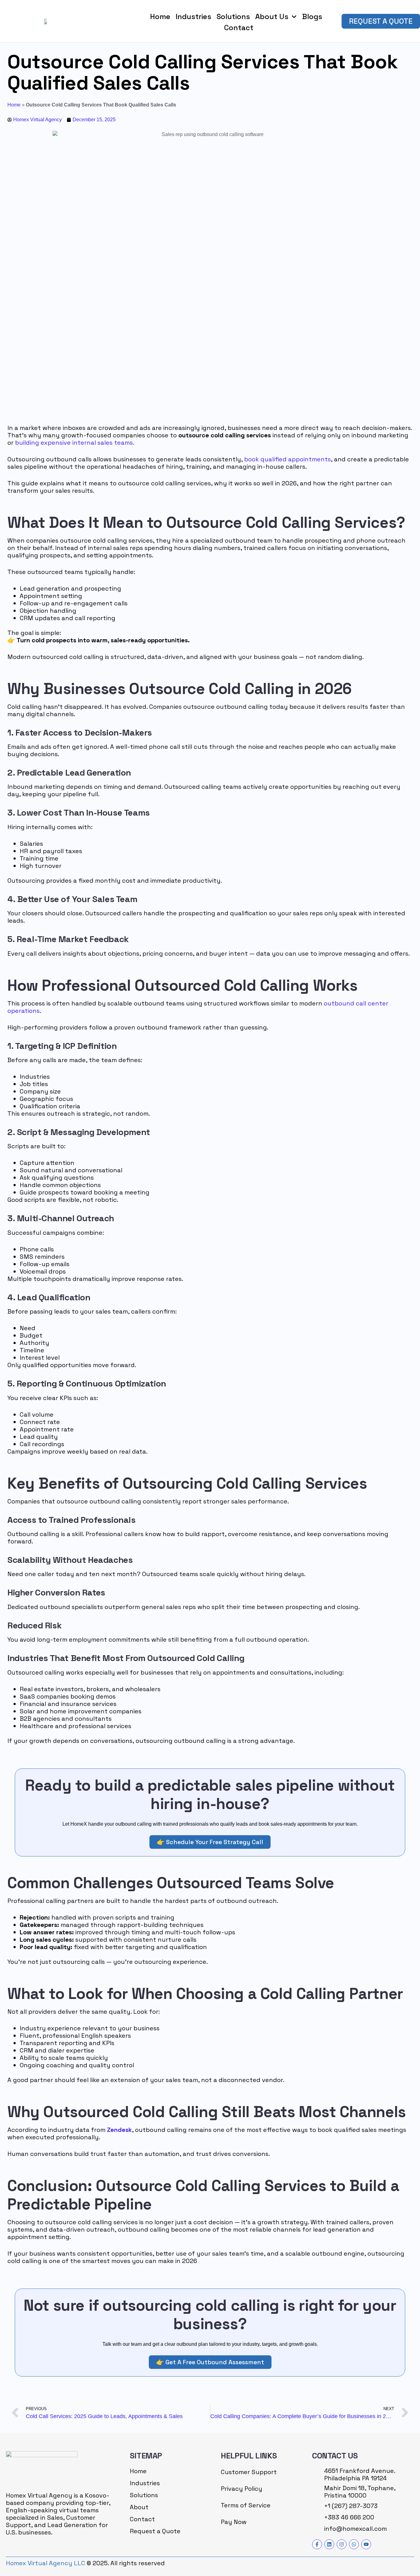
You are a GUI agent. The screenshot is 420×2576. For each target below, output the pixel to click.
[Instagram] (342, 2544)
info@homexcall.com (355, 2529)
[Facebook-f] (317, 2544)
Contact (239, 28)
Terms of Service (246, 2505)
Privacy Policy (242, 2489)
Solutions (233, 16)
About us (272, 16)
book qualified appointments (287, 459)
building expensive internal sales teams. (75, 443)
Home (160, 16)
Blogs (312, 16)
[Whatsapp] (354, 2544)
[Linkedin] (329, 2544)
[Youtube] (366, 2544)
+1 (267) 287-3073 (351, 2506)
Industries (193, 16)
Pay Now (234, 2522)
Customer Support (249, 2472)
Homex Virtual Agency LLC (46, 2563)
